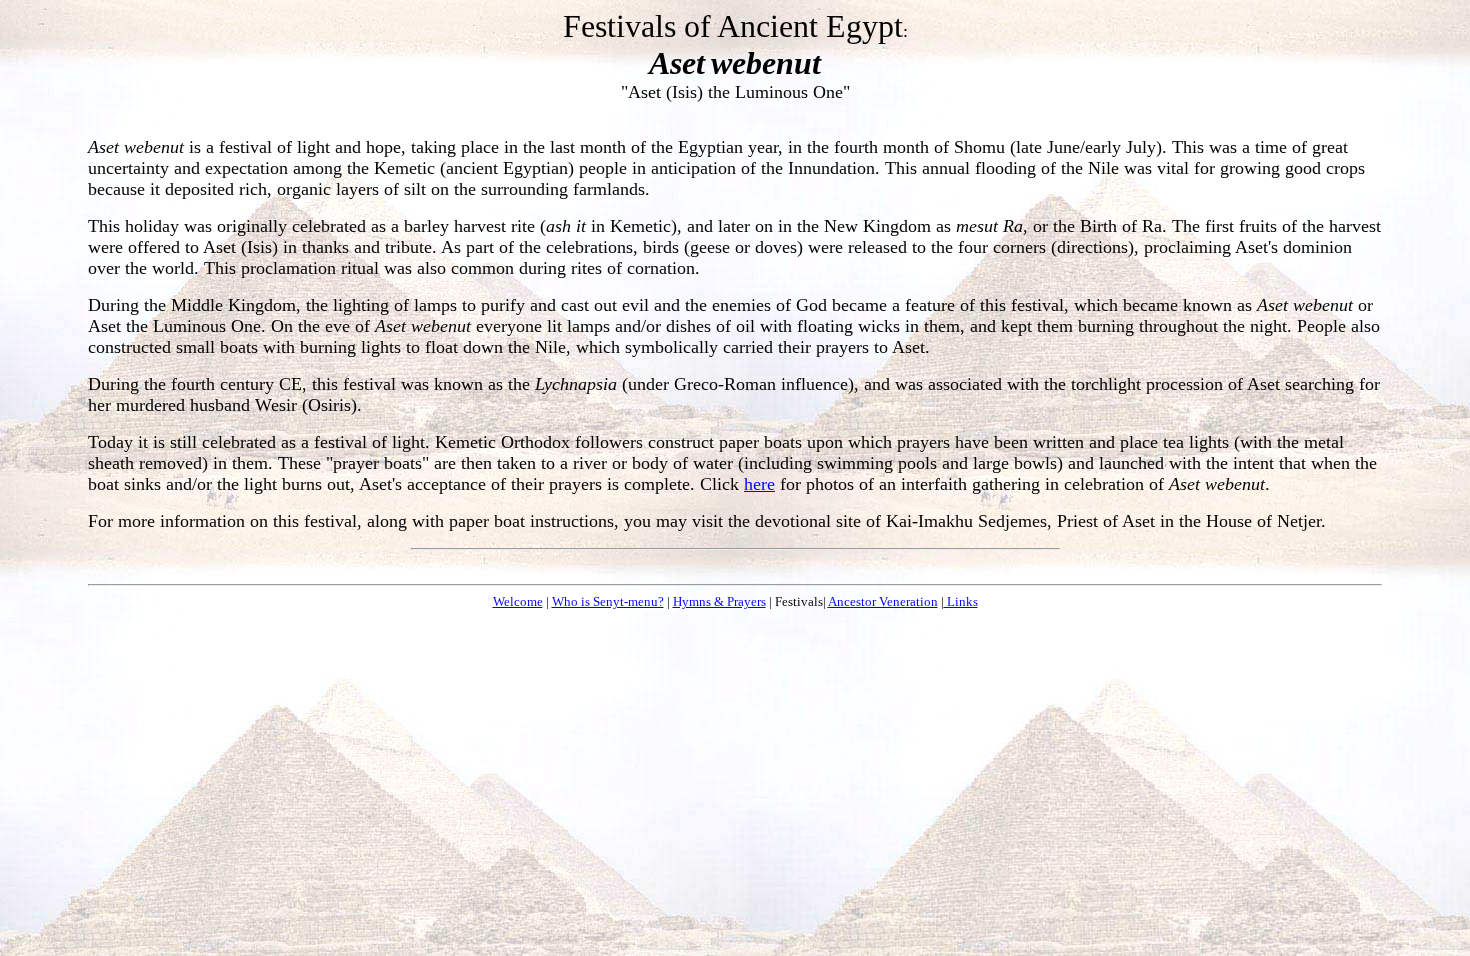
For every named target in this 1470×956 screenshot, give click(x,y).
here (759, 484)
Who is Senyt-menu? (608, 601)
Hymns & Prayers (719, 601)
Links (961, 601)
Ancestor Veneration (883, 601)
